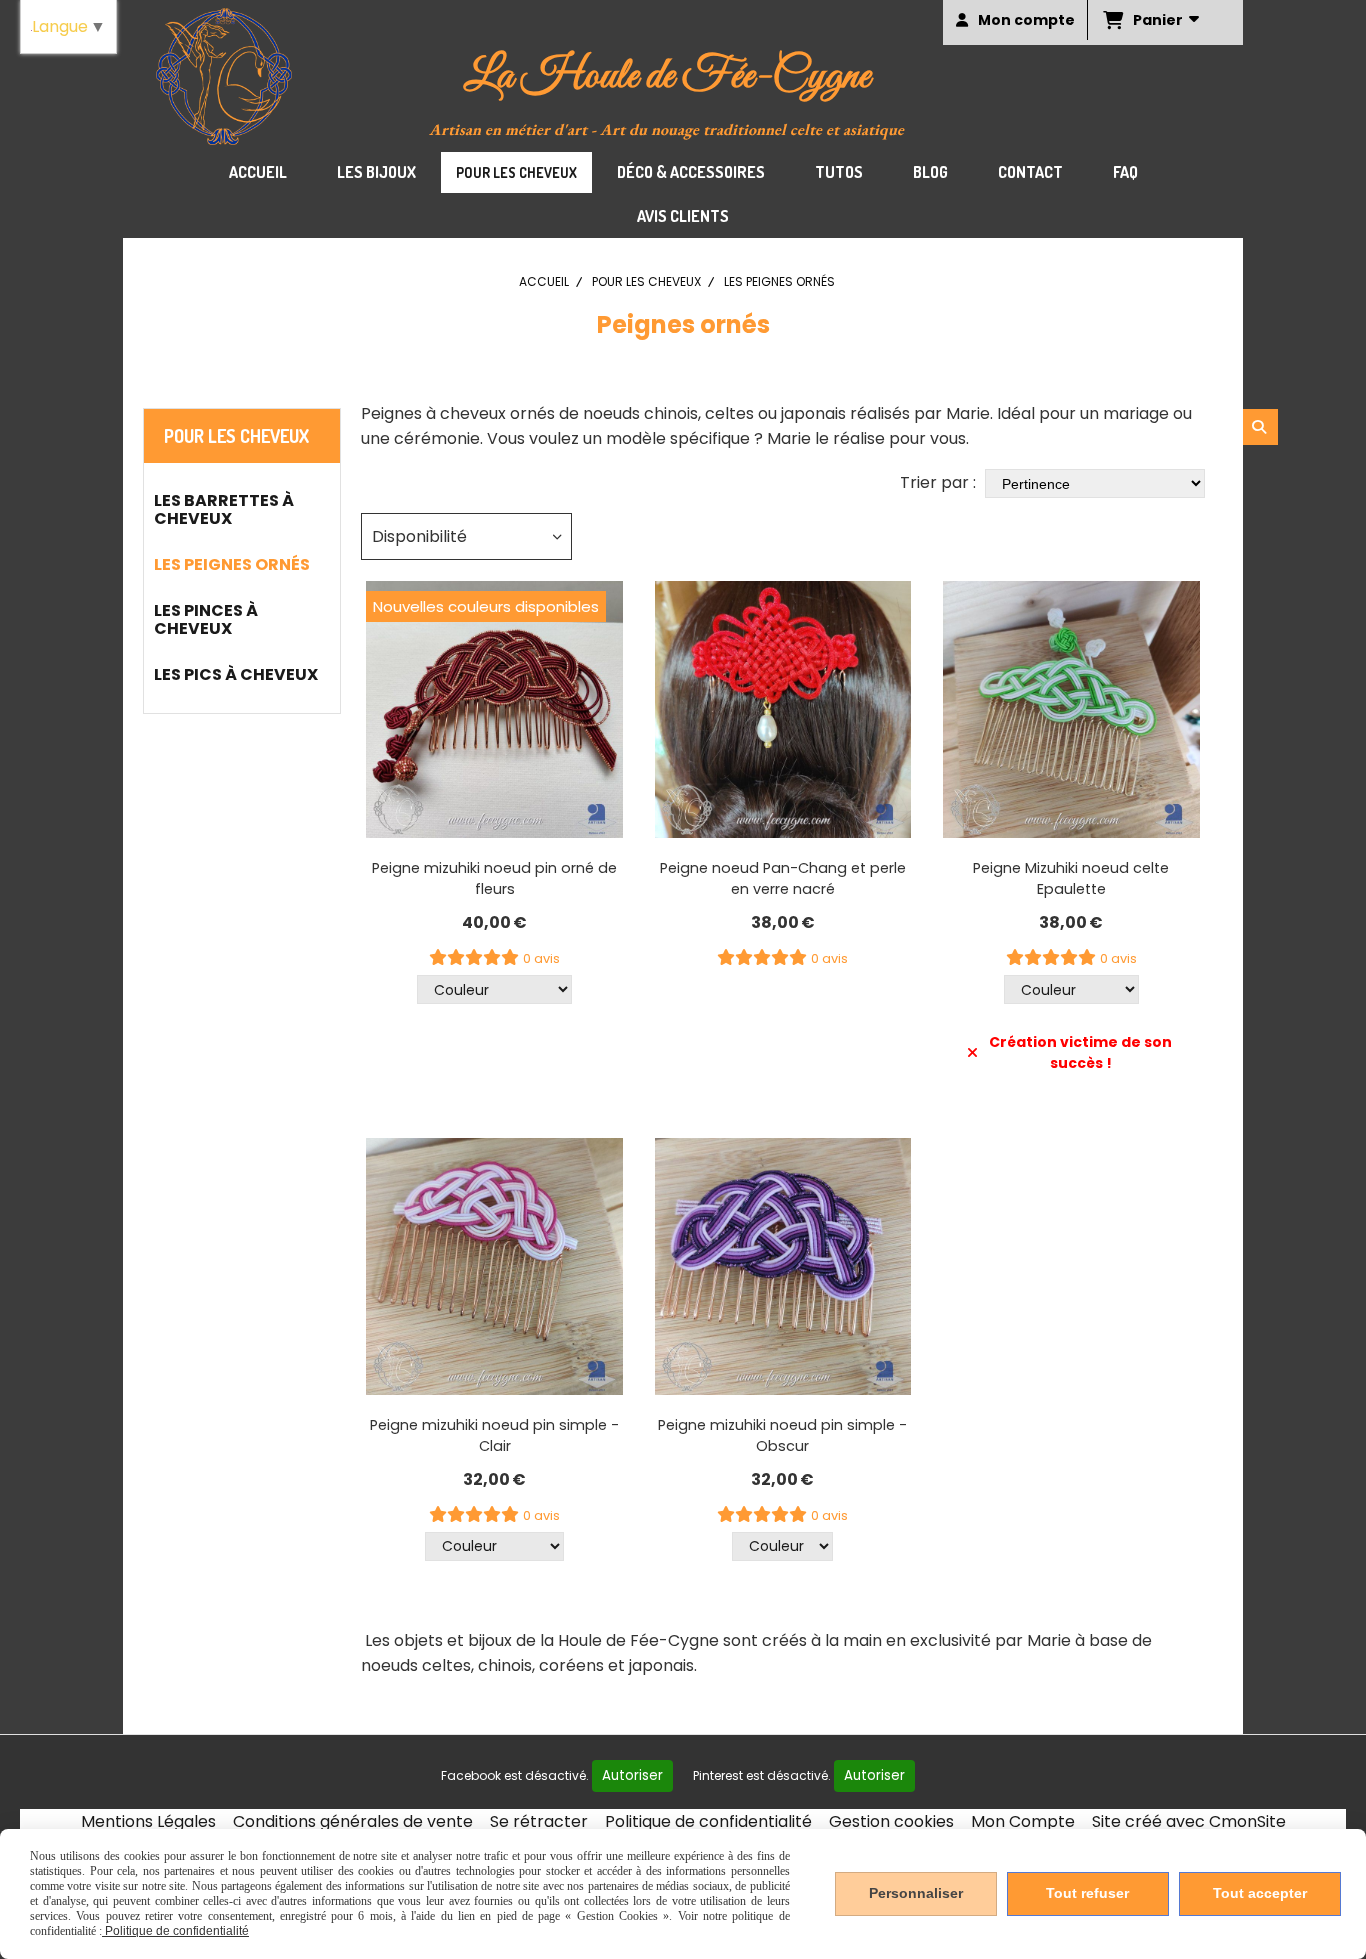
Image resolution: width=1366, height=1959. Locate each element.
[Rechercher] (1260, 427)
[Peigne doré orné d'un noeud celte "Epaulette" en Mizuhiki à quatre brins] (1071, 709)
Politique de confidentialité (708, 1821)
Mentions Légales (148, 1821)
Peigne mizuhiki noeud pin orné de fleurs (494, 878)
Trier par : (938, 482)
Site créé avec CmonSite (1189, 1821)
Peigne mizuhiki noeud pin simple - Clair (494, 1435)
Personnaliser (916, 1893)
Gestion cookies (891, 1821)
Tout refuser (1087, 1893)
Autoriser (632, 1775)
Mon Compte (1023, 1821)
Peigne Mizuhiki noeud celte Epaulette (1071, 878)
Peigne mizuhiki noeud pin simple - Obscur (782, 1435)
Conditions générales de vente (353, 1821)
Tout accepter (1260, 1893)
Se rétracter (539, 1821)
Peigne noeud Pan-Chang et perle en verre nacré (783, 878)
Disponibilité (419, 536)
